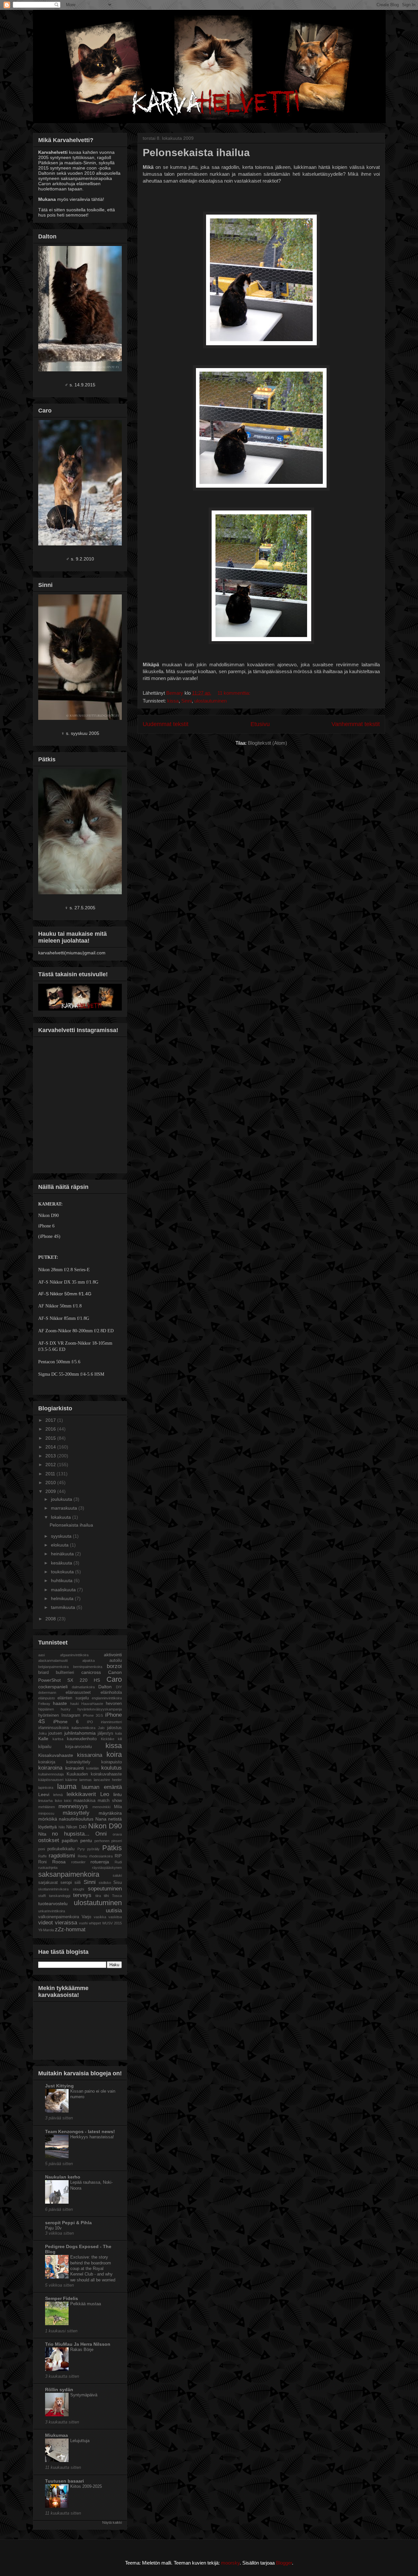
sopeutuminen (105, 1889)
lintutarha (45, 1801)
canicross (91, 1672)
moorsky (230, 2563)
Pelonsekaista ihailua (196, 153)
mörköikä (48, 1819)
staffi (42, 1896)
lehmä (58, 1795)
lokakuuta (62, 1517)
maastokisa (84, 1801)
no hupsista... (71, 1834)
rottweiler (78, 1862)
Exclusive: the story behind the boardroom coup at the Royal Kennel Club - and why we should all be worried (93, 2268)
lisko (58, 1801)
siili (78, 1883)
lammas (86, 1780)
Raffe (42, 1856)
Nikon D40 (76, 1827)
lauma (67, 1786)
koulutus (112, 1768)
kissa (173, 701)
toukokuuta (63, 1572)
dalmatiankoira (83, 1687)
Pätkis (112, 1848)
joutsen (55, 1733)
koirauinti (75, 1768)
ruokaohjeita (48, 1868)
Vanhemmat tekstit (356, 724)
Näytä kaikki (112, 2522)
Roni (42, 1862)
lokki (68, 1801)
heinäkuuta (63, 1554)
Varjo (86, 1917)
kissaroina (90, 1755)
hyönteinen (48, 1715)
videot (46, 1923)
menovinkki (101, 1807)
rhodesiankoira (101, 1856)
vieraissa (66, 1923)
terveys (82, 1895)
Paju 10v (53, 2228)
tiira (98, 1896)
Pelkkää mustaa (86, 2304)
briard (43, 1673)
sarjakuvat (48, 1883)
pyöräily (93, 1849)
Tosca (117, 1896)
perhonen (102, 1841)
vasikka (100, 1917)
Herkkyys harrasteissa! (92, 2137)
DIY (119, 1687)
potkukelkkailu (61, 1849)
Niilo (62, 1827)
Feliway (44, 1704)
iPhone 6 (66, 1722)
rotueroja (100, 1862)
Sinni (186, 701)
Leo (105, 1794)
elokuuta (60, 1545)
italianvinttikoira (83, 1728)
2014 (51, 1447)
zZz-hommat (70, 1929)
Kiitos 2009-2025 (86, 2486)
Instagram (71, 1715)
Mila (118, 1807)
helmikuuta (63, 1598)
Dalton (105, 1687)
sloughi (78, 1889)
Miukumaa (56, 2435)
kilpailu (45, 1747)
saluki (117, 1875)
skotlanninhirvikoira (53, 1889)
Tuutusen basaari (64, 2481)
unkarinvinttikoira (52, 1911)
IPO (90, 1722)
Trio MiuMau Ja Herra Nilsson (78, 2344)
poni (41, 1849)
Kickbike (108, 1739)
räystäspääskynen (107, 1868)
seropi (66, 1883)
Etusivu (260, 724)
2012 (51, 1465)
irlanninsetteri (111, 1722)
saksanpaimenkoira (69, 1874)
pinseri (117, 1841)
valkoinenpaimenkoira (59, 1917)
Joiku (42, 1733)
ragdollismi (62, 1856)
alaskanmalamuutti (53, 1661)
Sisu (118, 1883)
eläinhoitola (111, 1693)
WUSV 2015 (112, 1923)
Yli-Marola (46, 1930)
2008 (51, 1619)
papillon (70, 1840)
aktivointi (113, 1655)
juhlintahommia (80, 1733)
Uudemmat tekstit (166, 724)
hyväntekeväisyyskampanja (100, 1709)
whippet (95, 1923)
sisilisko (105, 1883)
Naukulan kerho (63, 2177)
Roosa (59, 1862)
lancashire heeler (108, 1780)
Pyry (81, 1849)
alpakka (88, 1661)
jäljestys (105, 1733)
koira (114, 1754)
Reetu (82, 1856)
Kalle (43, 1739)
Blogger (284, 2563)
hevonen (114, 1704)
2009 (51, 1491)
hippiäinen (46, 1709)
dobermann (47, 1693)
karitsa (58, 1739)
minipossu (46, 1813)
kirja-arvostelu (79, 1747)
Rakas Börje (82, 2349)
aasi (41, 1655)
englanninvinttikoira (107, 1698)
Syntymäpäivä (84, 2395)
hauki (74, 1704)
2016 (51, 1429)
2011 (51, 1474)
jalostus (114, 1728)
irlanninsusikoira (53, 1728)
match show (110, 1801)
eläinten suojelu (73, 1698)
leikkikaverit (81, 1794)
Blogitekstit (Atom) (267, 743)
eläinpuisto (47, 1698)
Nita (42, 1834)
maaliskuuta (64, 1590)
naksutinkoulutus (76, 1819)
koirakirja (47, 1762)
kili (120, 1739)
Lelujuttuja (80, 2441)
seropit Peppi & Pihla (68, 2223)
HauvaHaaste (92, 1704)
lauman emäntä (102, 1787)
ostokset (49, 1840)
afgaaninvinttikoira (74, 1655)
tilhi (106, 1896)
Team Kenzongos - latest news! (80, 2131)
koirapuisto (112, 1762)
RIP (118, 1856)
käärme (71, 1780)
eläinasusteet (78, 1693)
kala (119, 1733)
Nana (101, 1819)
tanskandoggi (60, 1896)
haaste (60, 1703)
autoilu (116, 1661)
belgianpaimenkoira (53, 1667)
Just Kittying (59, 2086)
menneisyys (73, 1806)
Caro (114, 1679)
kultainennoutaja (51, 1774)
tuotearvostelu (53, 1904)
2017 (51, 1420)
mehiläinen (47, 1807)
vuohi (83, 1923)
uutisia (114, 1911)
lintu (118, 1794)
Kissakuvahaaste (56, 1755)
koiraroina (50, 1768)
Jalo (101, 1728)
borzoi (114, 1666)
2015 (51, 1438)
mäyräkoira (110, 1813)
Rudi (118, 1862)
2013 (51, 1456)
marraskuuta (65, 1508)
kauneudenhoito (82, 1739)
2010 (51, 1482)
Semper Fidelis (62, 2298)
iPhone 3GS (93, 1715)
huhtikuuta (62, 1580)
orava (117, 1834)
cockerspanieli (53, 1687)
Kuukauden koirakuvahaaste (94, 1774)
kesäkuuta (62, 1563)
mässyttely (76, 1813)
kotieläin (93, 1768)
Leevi (44, 1794)
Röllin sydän (59, 2390)
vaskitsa (115, 1917)
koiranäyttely (78, 1762)
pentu (86, 1840)
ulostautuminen (210, 701)
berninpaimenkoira (88, 1667)
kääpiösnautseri (51, 1780)
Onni (101, 1834)
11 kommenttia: (234, 693)
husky (66, 1709)
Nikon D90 (105, 1826)
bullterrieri (65, 1673)
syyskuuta (62, 1536)
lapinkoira (46, 1788)
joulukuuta (62, 1499)
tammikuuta (64, 1607)
